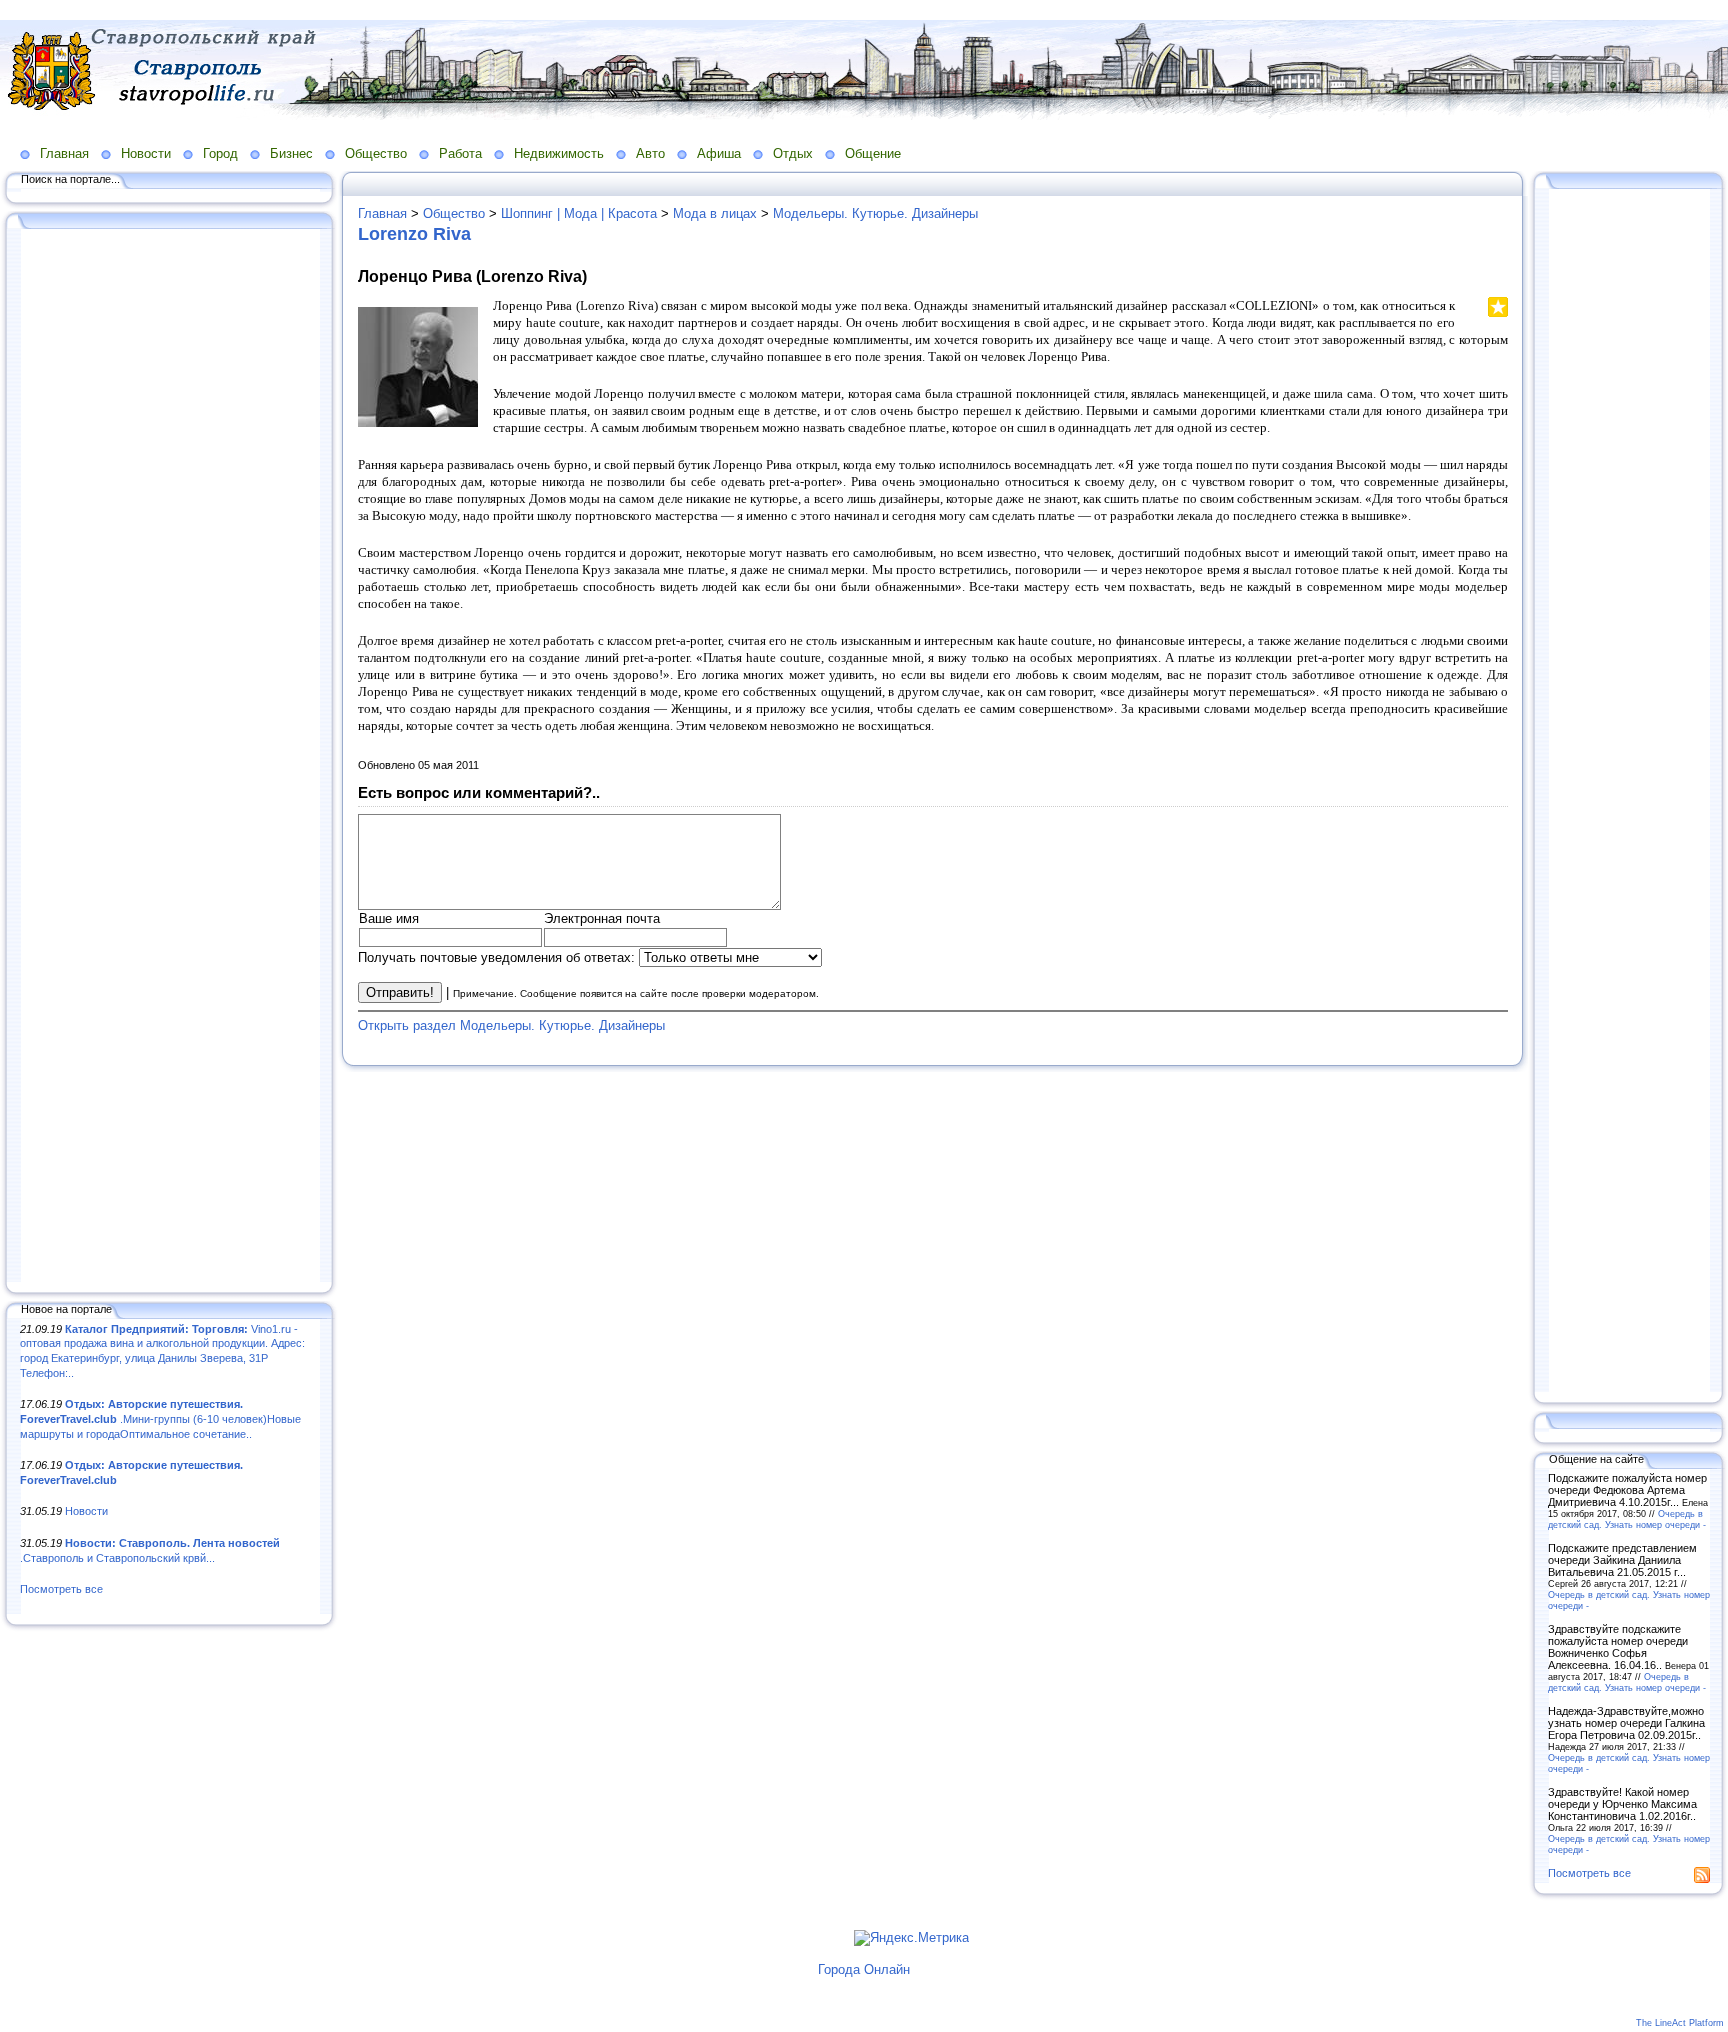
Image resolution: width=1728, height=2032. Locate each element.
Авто (650, 153)
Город (220, 153)
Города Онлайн (864, 1969)
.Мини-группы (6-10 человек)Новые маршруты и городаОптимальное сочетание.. (160, 1418)
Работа (460, 153)
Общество (376, 153)
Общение (873, 153)
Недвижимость (559, 153)
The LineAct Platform (1680, 2023)
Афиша (719, 153)
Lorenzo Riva (414, 234)
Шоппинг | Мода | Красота (579, 213)
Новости (146, 153)
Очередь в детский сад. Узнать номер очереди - (1627, 1519)
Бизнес (291, 153)
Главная (64, 153)
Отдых (793, 153)
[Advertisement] (170, 757)
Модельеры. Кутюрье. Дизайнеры (875, 213)
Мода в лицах (715, 213)
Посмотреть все (61, 1589)
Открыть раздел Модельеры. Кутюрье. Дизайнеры (511, 1025)
